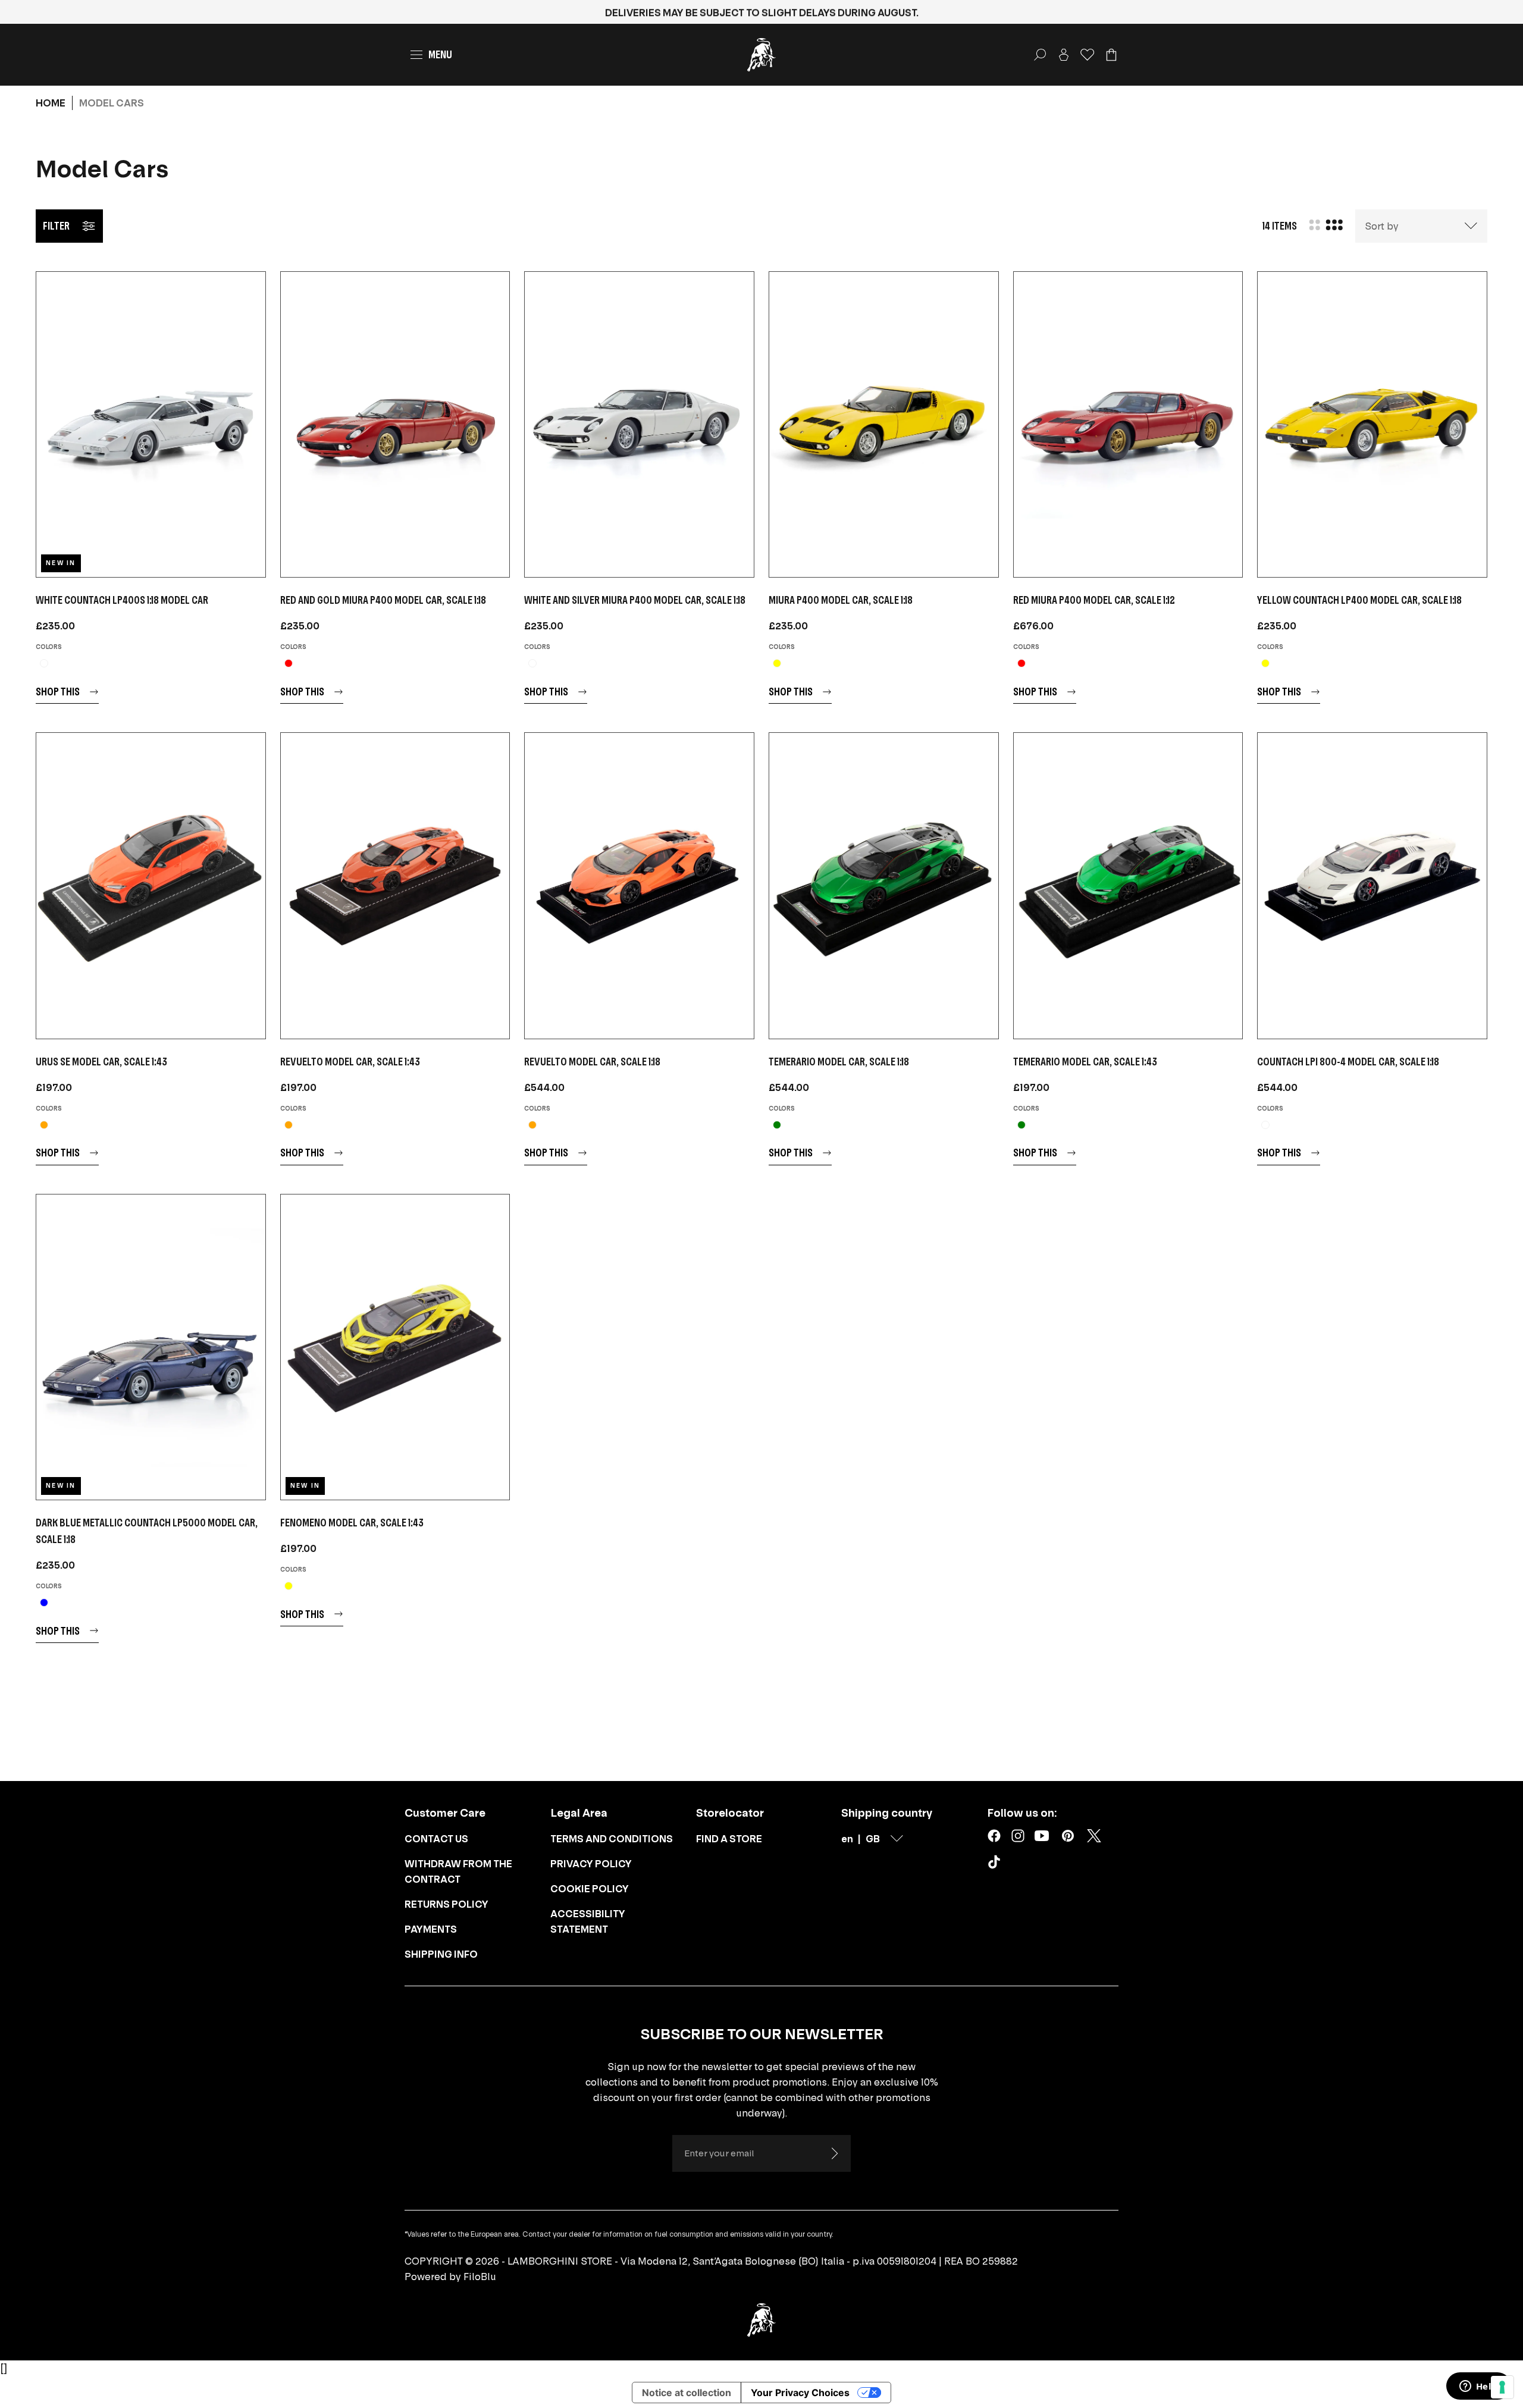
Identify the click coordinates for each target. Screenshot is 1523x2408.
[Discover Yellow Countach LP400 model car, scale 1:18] (1372, 424)
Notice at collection (687, 2393)
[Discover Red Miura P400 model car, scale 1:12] (1128, 424)
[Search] (1040, 55)
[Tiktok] (996, 1864)
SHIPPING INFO (441, 1954)
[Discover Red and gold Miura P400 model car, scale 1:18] (395, 424)
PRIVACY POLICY (591, 1864)
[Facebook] (994, 1836)
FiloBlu (480, 2277)
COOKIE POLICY (590, 1889)
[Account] (1064, 55)
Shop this (58, 692)
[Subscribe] (834, 2153)
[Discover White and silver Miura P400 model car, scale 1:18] (639, 424)
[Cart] (1111, 55)
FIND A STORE (729, 1839)
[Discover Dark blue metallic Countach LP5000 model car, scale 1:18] (151, 1347)
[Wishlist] (1088, 55)
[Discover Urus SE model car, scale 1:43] (151, 885)
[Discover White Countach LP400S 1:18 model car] (151, 424)
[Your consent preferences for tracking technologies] (1502, 2387)
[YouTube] (1042, 1836)
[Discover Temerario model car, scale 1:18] (884, 885)
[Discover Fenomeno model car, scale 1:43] (395, 1347)
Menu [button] (440, 54)
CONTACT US (436, 1839)
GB (873, 1839)
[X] (1094, 1836)
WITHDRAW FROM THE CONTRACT (458, 1871)
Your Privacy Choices (800, 2393)
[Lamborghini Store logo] (761, 55)
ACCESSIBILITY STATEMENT (588, 1921)
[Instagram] (1018, 1836)
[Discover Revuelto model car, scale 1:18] (639, 885)
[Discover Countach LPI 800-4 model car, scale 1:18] (1372, 885)
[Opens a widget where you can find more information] (1478, 2387)
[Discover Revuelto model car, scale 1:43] (395, 885)
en (847, 1839)
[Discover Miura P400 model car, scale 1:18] (884, 424)
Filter (56, 226)
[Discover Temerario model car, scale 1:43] (1128, 885)
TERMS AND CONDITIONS (612, 1839)
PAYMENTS (431, 1929)
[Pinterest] (1068, 1836)
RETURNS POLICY (446, 1904)
